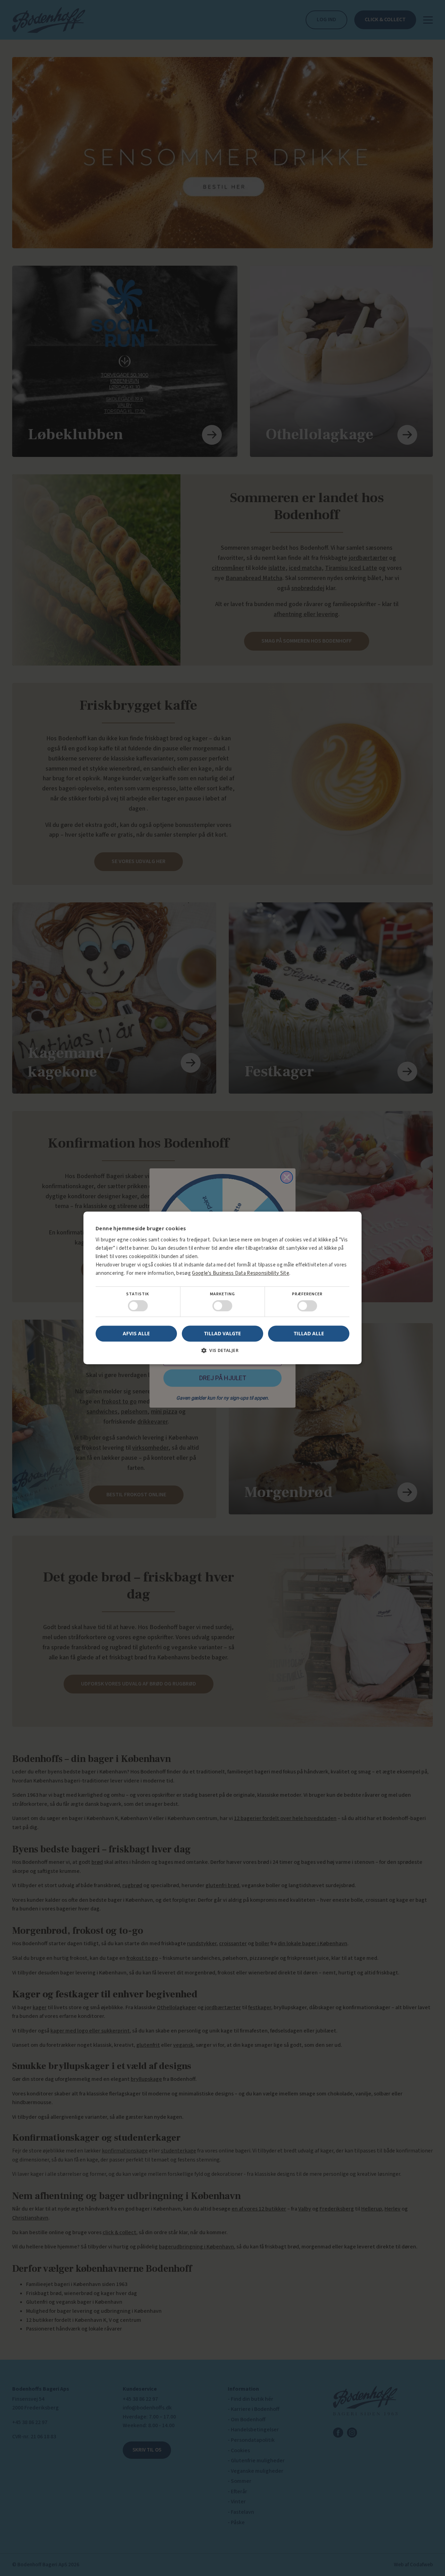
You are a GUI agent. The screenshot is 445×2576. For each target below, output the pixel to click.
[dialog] (222, 1288)
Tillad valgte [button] (222, 1333)
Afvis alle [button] (136, 1334)
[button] (222, 1353)
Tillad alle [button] (309, 1333)
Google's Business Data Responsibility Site (241, 1273)
